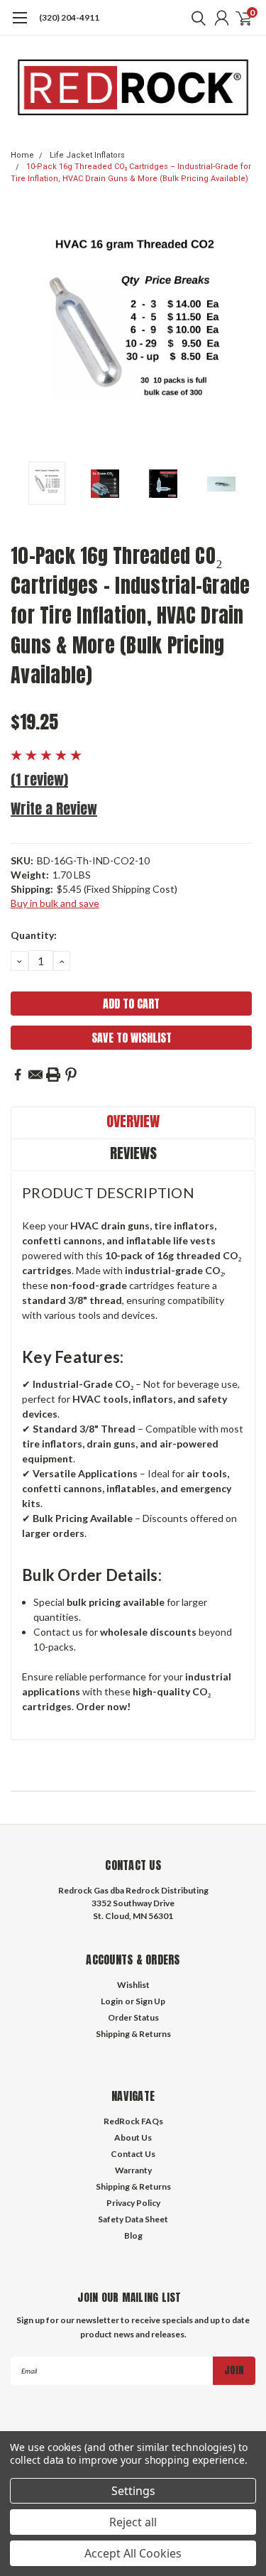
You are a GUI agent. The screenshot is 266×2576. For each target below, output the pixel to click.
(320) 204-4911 (69, 17)
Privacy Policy (133, 2203)
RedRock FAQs (133, 2121)
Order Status (133, 2017)
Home (22, 155)
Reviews (133, 1153)
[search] (195, 18)
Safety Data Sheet (133, 2219)
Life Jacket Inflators (87, 155)
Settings (133, 2491)
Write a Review (54, 809)
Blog (133, 2235)
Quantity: (34, 935)
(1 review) (39, 779)
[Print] (53, 1075)
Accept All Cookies (133, 2553)
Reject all (133, 2522)
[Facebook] (18, 1075)
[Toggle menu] (20, 25)
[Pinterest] (71, 1075)
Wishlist (133, 1985)
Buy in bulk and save (55, 903)
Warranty (133, 2170)
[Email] (35, 1075)
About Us (133, 2137)
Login (112, 2001)
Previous (25, 332)
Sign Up (150, 2001)
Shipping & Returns (133, 2034)
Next (241, 332)
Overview (133, 1121)
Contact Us (133, 2154)
